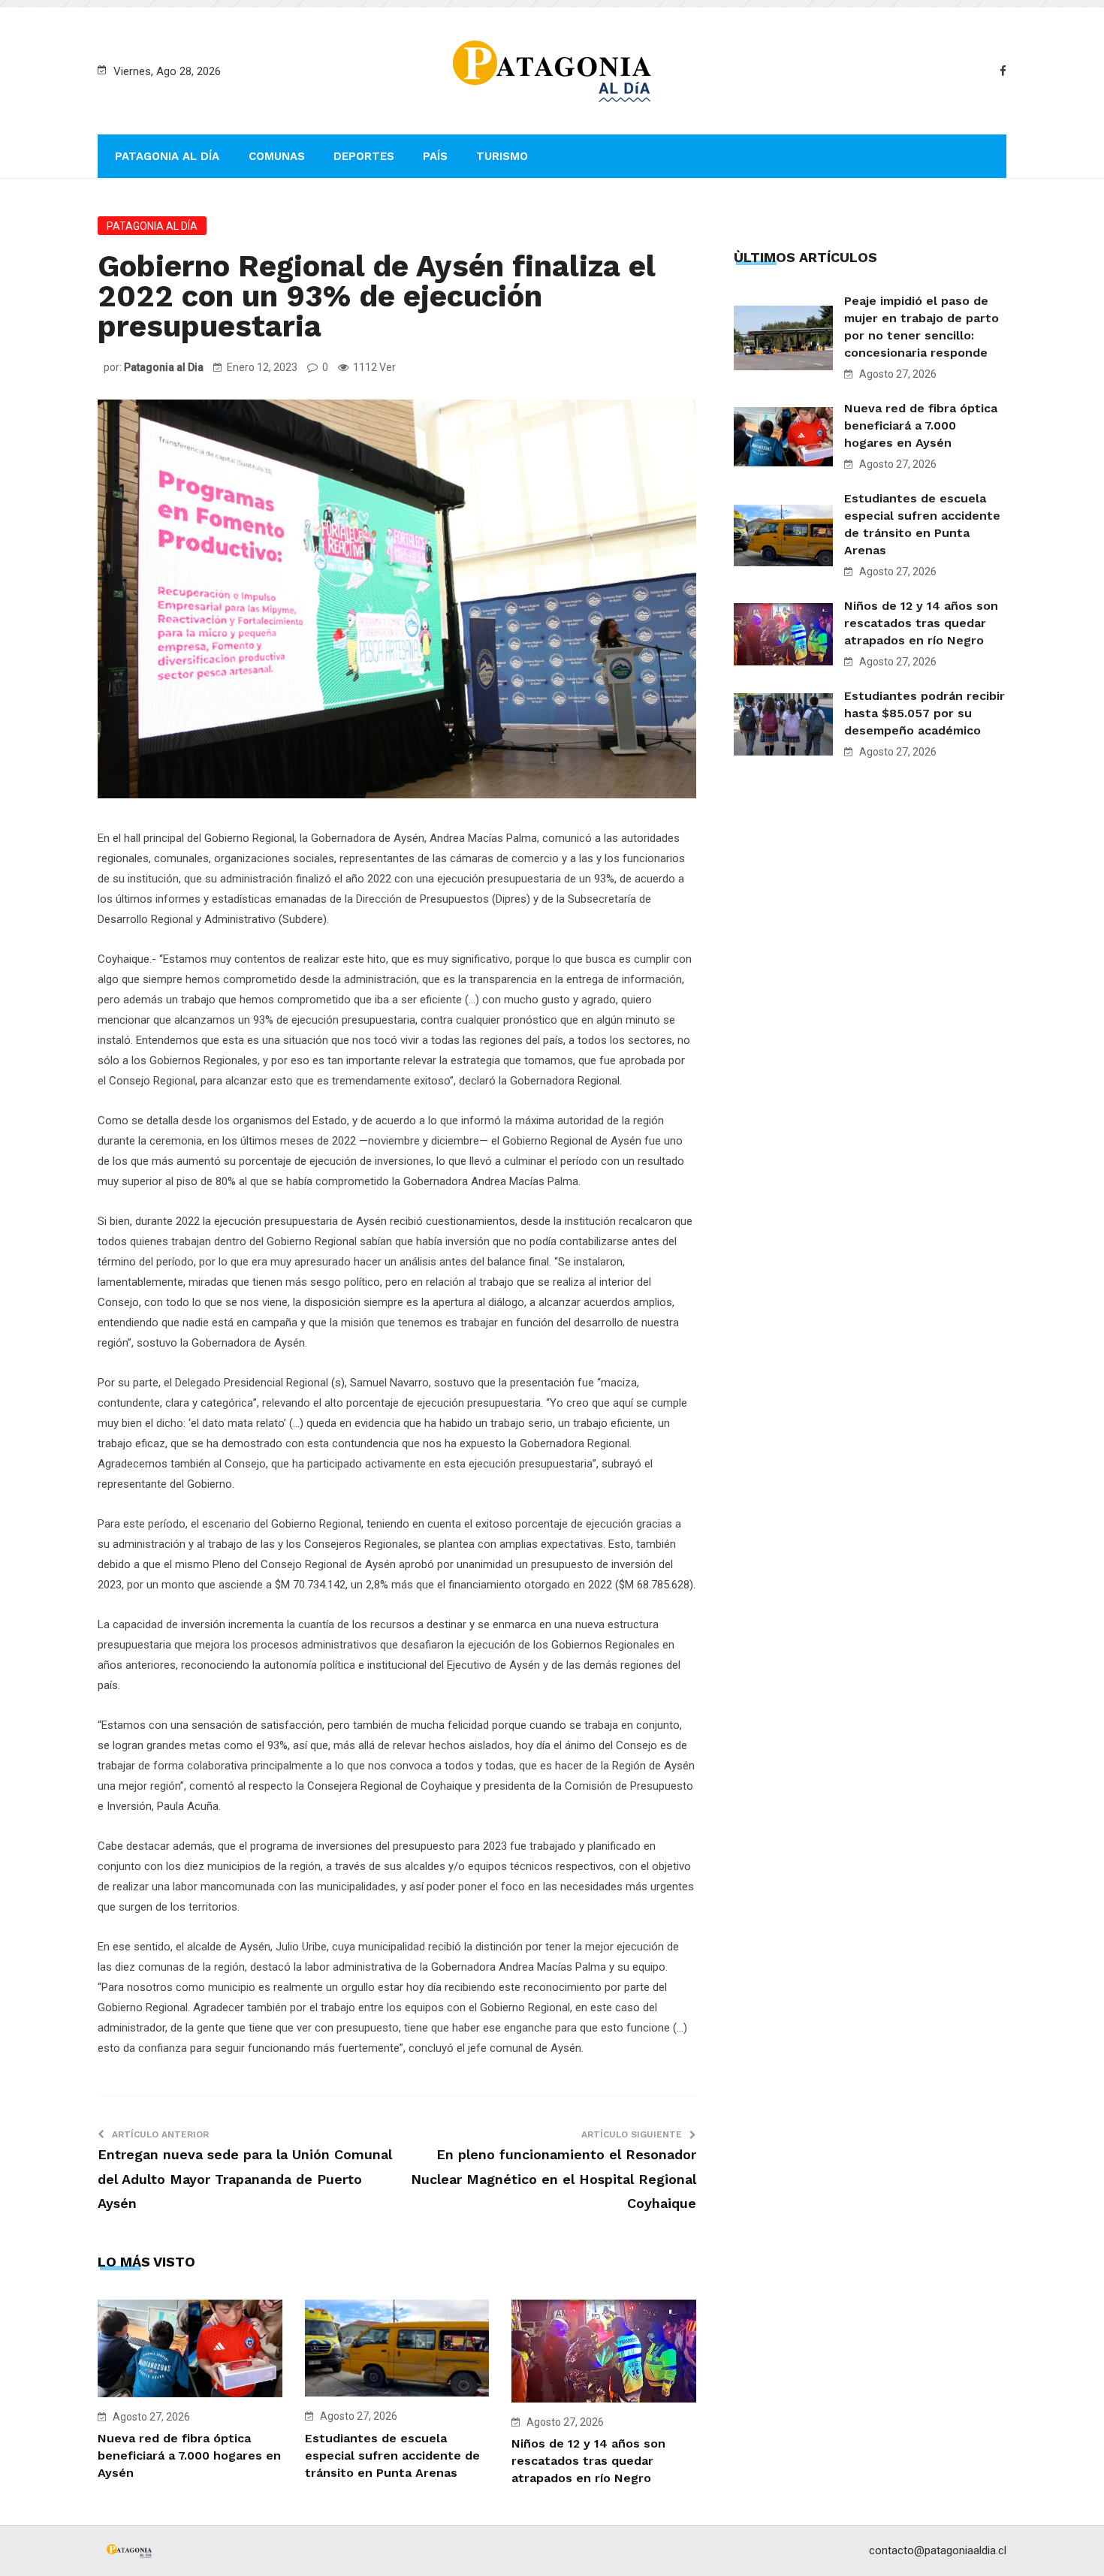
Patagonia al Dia (164, 367)
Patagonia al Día (167, 156)
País (435, 156)
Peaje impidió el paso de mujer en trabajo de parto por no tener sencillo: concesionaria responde (922, 327)
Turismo (502, 156)
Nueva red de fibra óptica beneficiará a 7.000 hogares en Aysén (189, 2455)
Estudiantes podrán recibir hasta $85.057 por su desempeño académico (925, 713)
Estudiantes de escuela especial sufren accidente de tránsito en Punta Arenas (392, 2455)
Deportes (364, 156)
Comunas (277, 156)
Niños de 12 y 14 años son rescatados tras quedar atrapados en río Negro (588, 2461)
